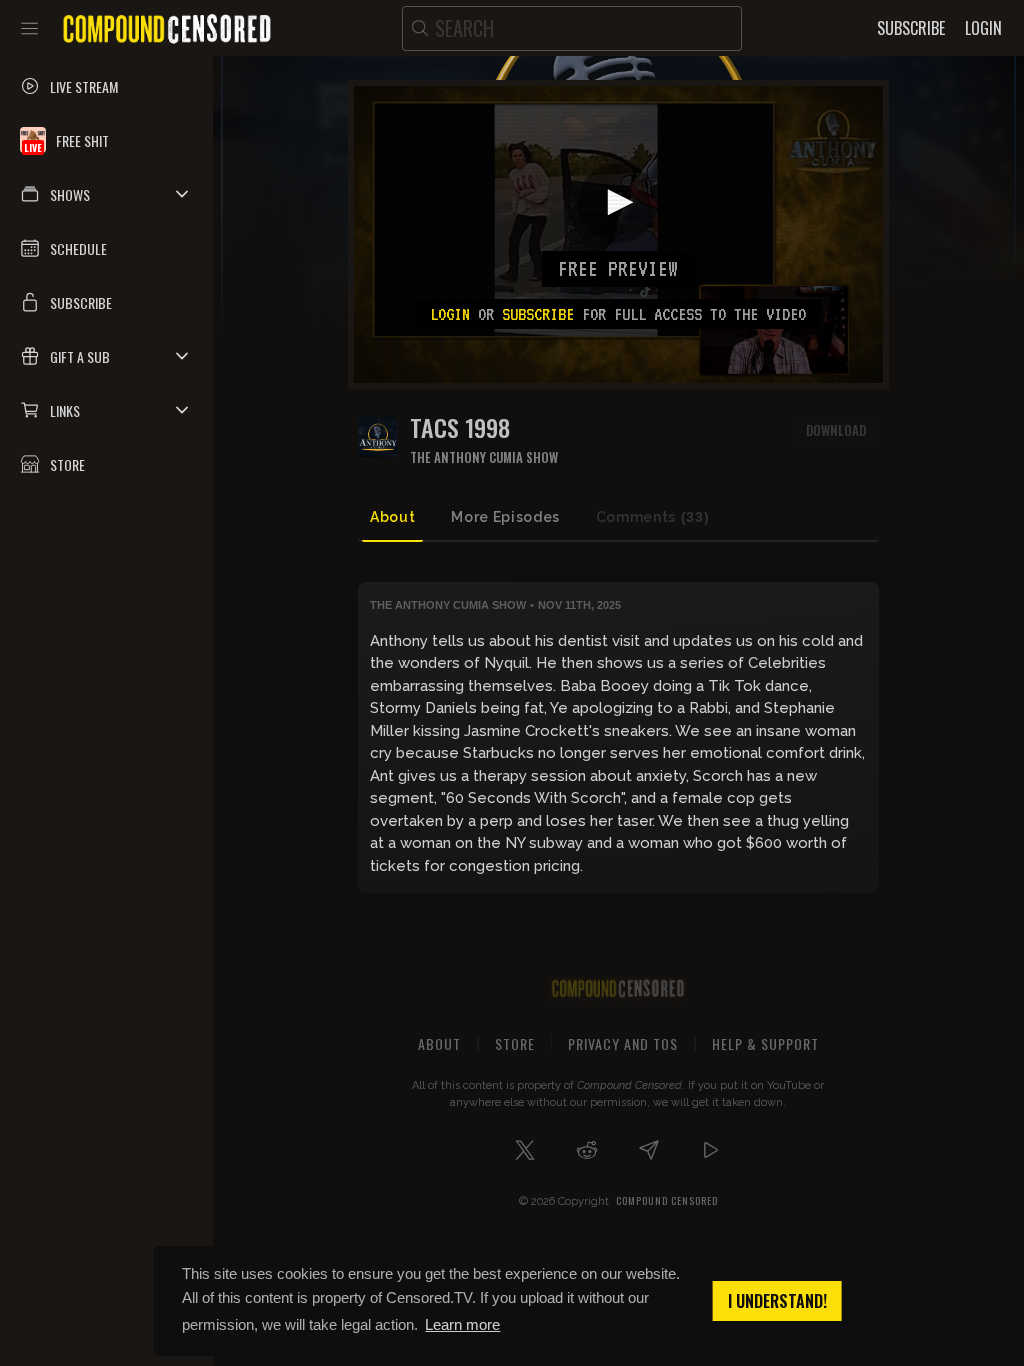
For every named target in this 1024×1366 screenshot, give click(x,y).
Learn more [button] (462, 1324)
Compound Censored (667, 1200)
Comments (652, 517)
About (392, 517)
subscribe (538, 314)
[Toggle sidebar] (29, 28)
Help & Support (765, 1043)
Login (450, 314)
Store (515, 1043)
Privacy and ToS (623, 1043)
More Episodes (505, 517)
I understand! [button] (777, 1301)
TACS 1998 (460, 427)
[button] (106, 194)
